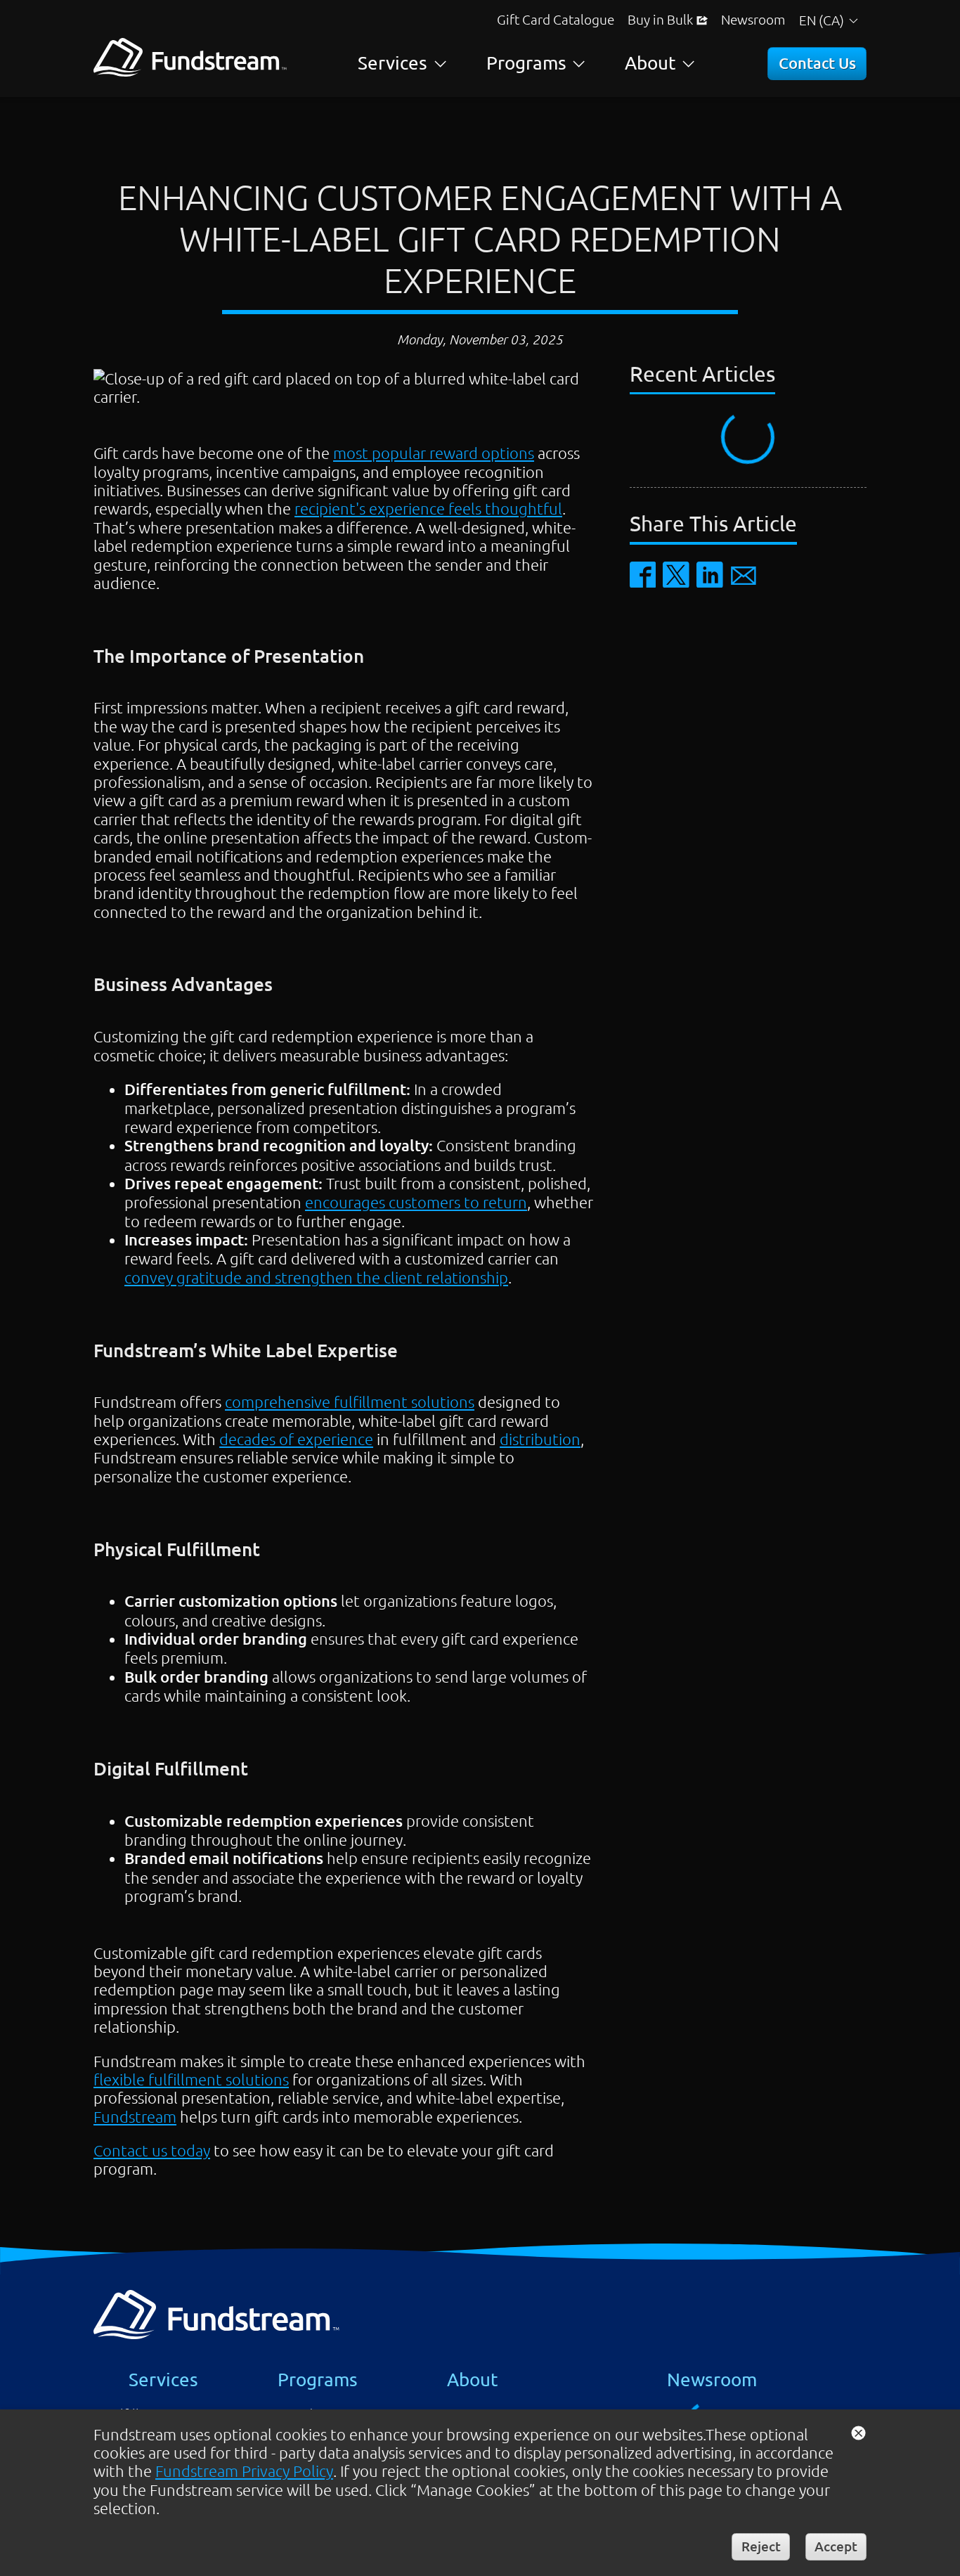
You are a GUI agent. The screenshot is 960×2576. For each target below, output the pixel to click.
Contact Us (817, 63)
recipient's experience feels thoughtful (428, 508)
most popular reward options (434, 453)
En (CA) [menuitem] (818, 20)
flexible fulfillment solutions (191, 2079)
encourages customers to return (416, 1202)
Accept (836, 2546)
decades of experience (296, 1439)
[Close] (858, 2432)
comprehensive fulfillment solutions (350, 1402)
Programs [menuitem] (526, 63)
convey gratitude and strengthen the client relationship (316, 1277)
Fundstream (135, 2116)
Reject (761, 2546)
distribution (540, 1439)
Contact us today (152, 2150)
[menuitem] (556, 19)
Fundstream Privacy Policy (244, 2471)
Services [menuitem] (393, 63)
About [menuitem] (650, 63)
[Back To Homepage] (190, 70)
